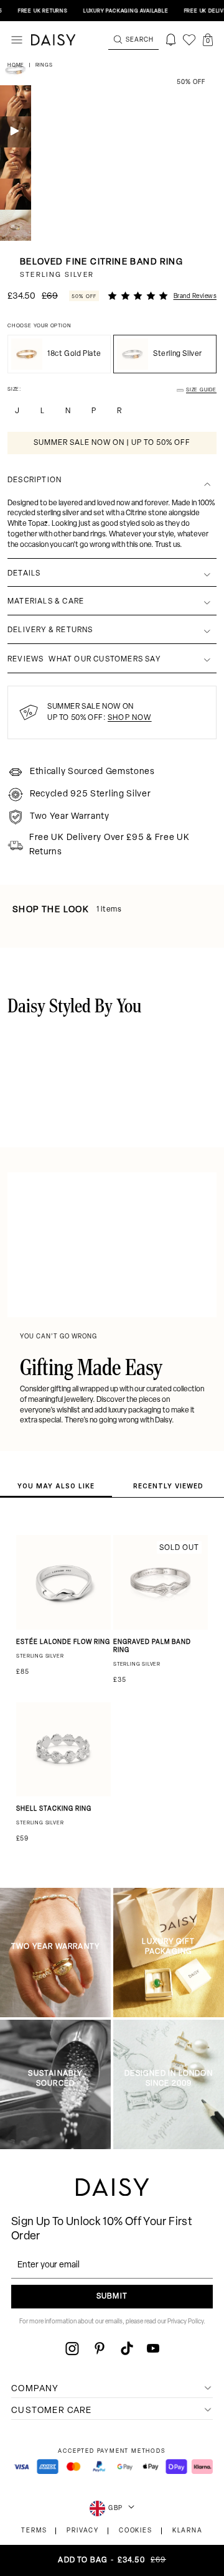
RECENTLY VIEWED (168, 1486)
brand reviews (195, 296)
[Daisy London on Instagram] (72, 2348)
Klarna (188, 2531)
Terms (34, 2531)
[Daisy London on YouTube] (153, 2348)
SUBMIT (112, 2297)
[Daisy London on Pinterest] (100, 2348)
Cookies (136, 2531)
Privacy (83, 2531)
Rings (44, 65)
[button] (208, 40)
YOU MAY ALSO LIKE (56, 1486)
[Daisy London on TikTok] (127, 2348)
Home (17, 65)
